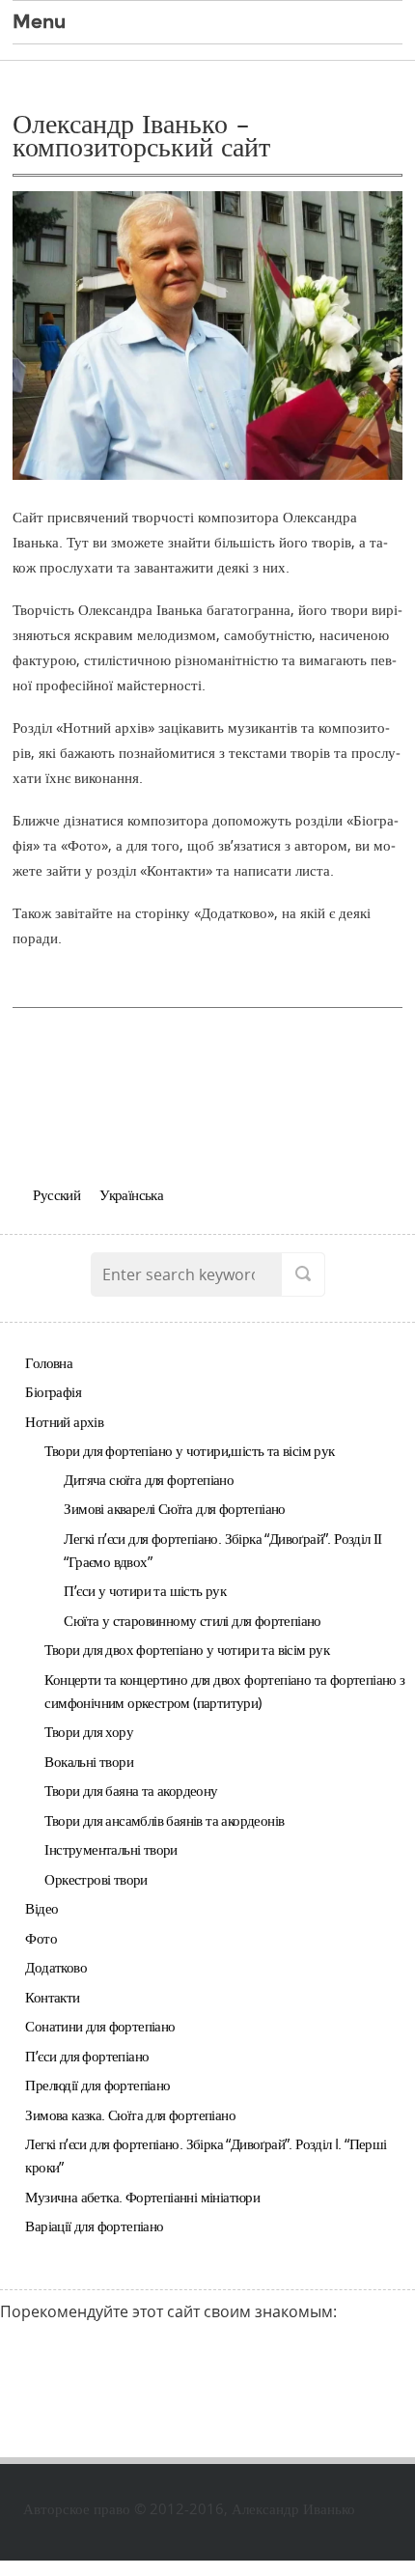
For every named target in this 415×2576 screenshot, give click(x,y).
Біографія (53, 1391)
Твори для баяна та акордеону (131, 1790)
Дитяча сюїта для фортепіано (149, 1479)
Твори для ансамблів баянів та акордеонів (164, 1820)
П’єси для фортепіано (87, 2056)
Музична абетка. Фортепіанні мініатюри (142, 2197)
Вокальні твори (89, 1761)
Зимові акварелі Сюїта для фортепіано (174, 1508)
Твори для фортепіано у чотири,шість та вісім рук (189, 1450)
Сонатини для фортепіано (100, 2026)
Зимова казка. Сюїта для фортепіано (130, 2114)
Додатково (56, 1967)
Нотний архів (64, 1421)
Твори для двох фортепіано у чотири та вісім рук (187, 1649)
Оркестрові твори (96, 1879)
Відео (41, 1908)
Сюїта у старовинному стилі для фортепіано (192, 1620)
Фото (41, 1938)
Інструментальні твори (111, 1849)
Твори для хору (89, 1731)
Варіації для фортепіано (94, 2226)
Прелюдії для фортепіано (97, 2085)
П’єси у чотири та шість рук (145, 1590)
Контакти (52, 1997)
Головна (49, 1362)
